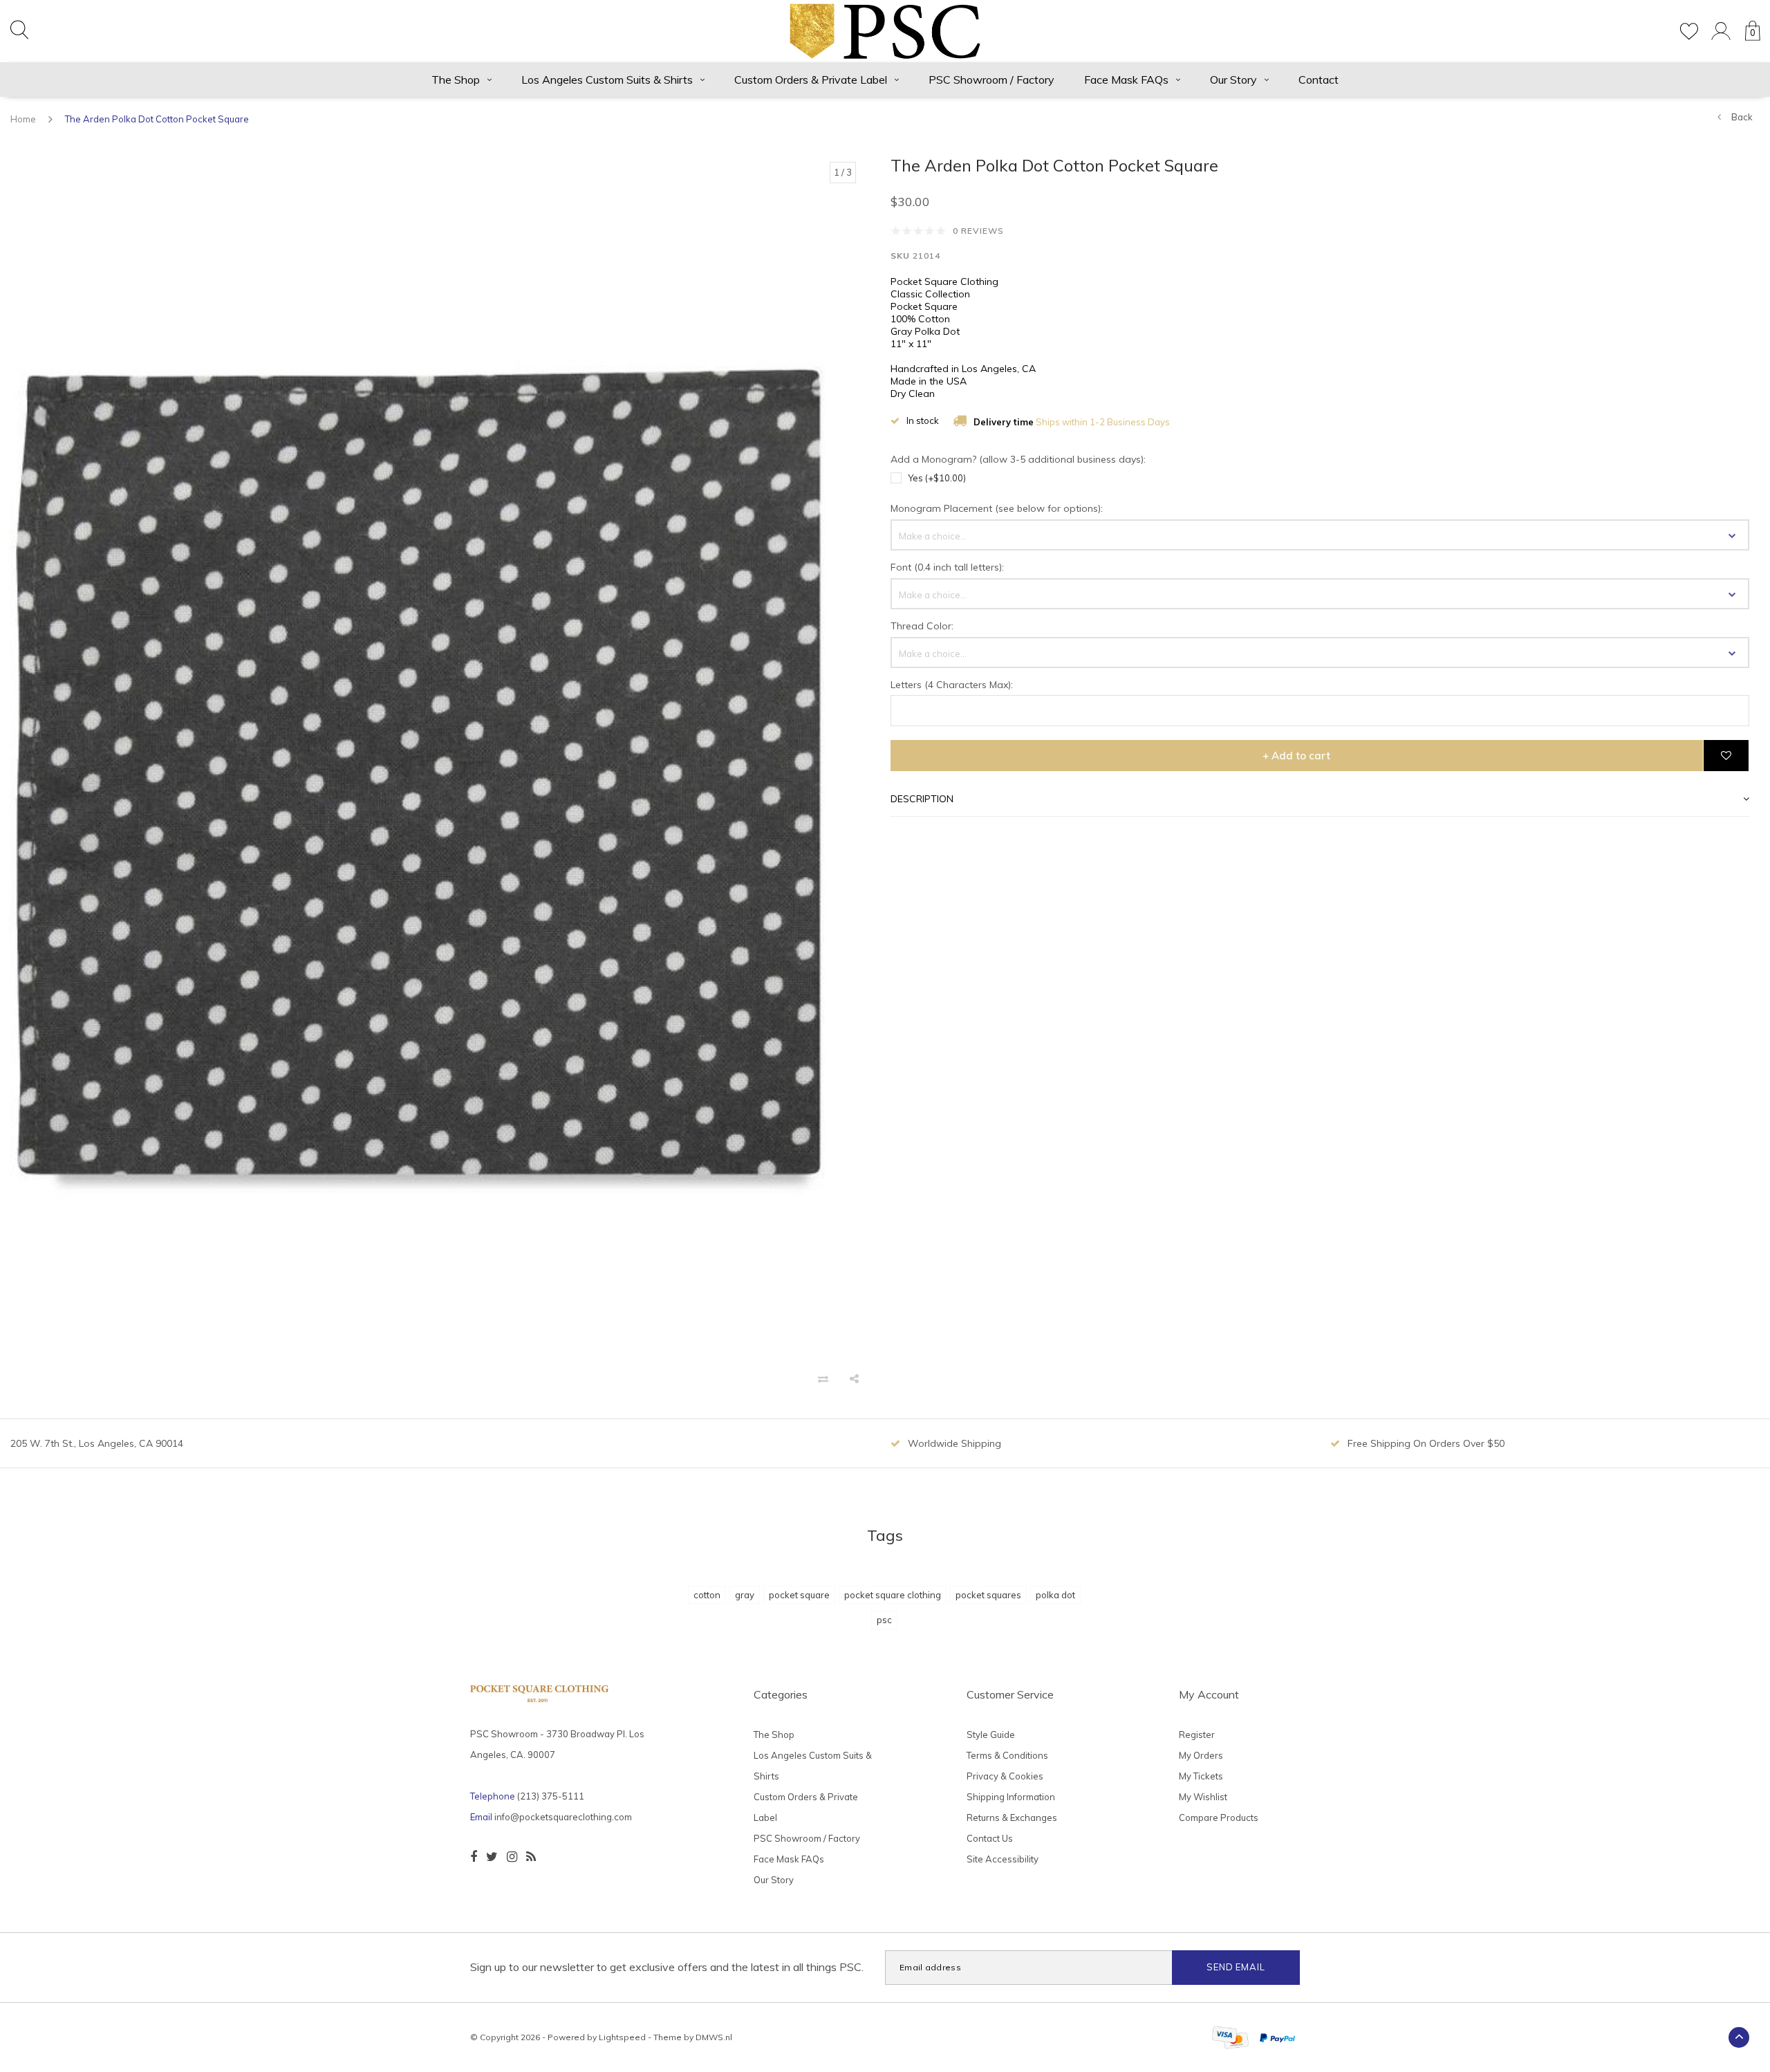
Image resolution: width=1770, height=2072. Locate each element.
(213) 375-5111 (551, 1796)
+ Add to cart (1296, 756)
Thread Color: (922, 627)
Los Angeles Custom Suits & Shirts (607, 80)
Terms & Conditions (1007, 1755)
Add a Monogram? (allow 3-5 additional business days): (1018, 460)
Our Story (1233, 80)
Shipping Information (1011, 1797)
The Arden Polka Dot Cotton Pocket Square (157, 119)
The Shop (456, 80)
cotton (707, 1595)
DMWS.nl (714, 2037)
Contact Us (990, 1838)
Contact (1319, 80)
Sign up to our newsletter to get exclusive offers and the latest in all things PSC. (667, 1967)
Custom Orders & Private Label (811, 80)
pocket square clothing (893, 1595)
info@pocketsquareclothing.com (563, 1817)
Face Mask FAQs (1126, 80)
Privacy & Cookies (1005, 1776)
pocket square (799, 1595)
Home (23, 119)
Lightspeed (622, 2037)
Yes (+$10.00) (937, 478)
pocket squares (988, 1595)
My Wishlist (1203, 1797)
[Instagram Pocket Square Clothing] (512, 1857)
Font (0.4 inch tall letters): (947, 568)
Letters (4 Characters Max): (952, 685)
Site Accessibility (1003, 1859)
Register (1197, 1735)
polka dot (1055, 1595)
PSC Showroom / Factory (991, 80)
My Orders (1201, 1755)
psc (884, 1620)
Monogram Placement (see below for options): (997, 509)
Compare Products (1219, 1817)
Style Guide (991, 1735)
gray (745, 1595)
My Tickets (1201, 1776)
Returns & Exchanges (1012, 1817)
